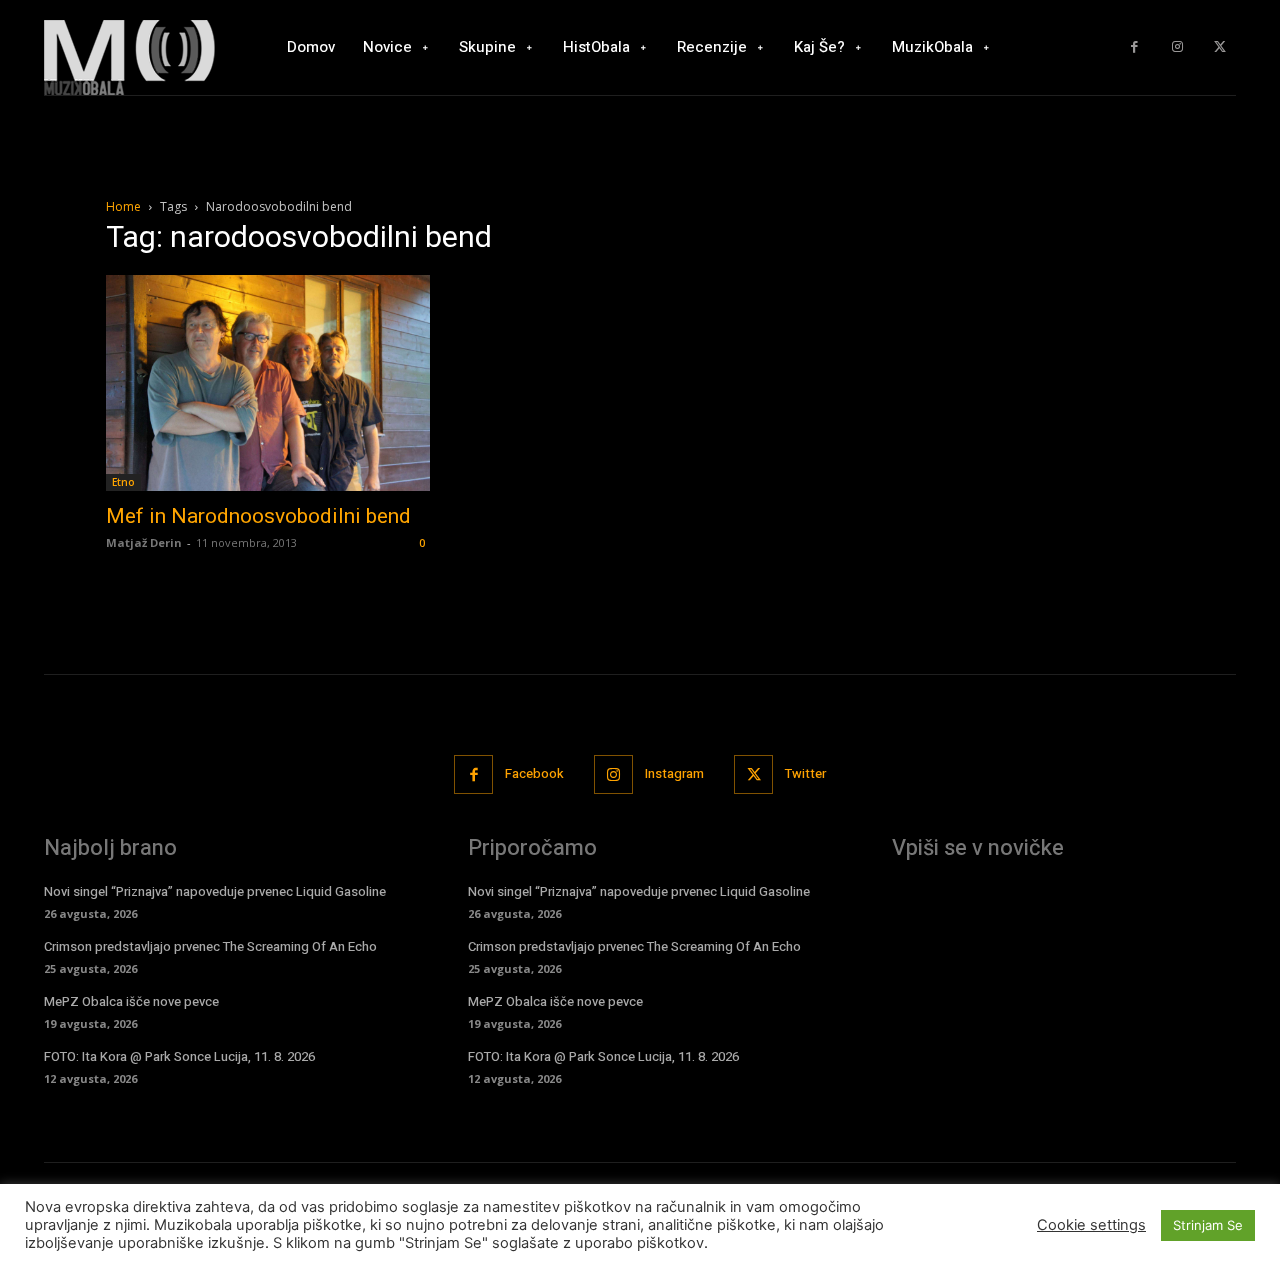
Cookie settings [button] (1091, 1225)
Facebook (534, 773)
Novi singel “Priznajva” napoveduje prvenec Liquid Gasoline (215, 891)
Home (123, 206)
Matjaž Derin (144, 542)
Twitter (805, 773)
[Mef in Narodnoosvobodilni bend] (268, 383)
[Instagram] (1177, 47)
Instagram (674, 773)
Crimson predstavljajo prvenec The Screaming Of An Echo (210, 946)
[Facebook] (1134, 47)
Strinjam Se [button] (1208, 1225)
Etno (123, 482)
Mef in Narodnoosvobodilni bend (258, 516)
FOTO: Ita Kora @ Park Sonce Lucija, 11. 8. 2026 (179, 1056)
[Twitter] (1219, 47)
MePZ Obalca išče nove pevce (131, 1001)
